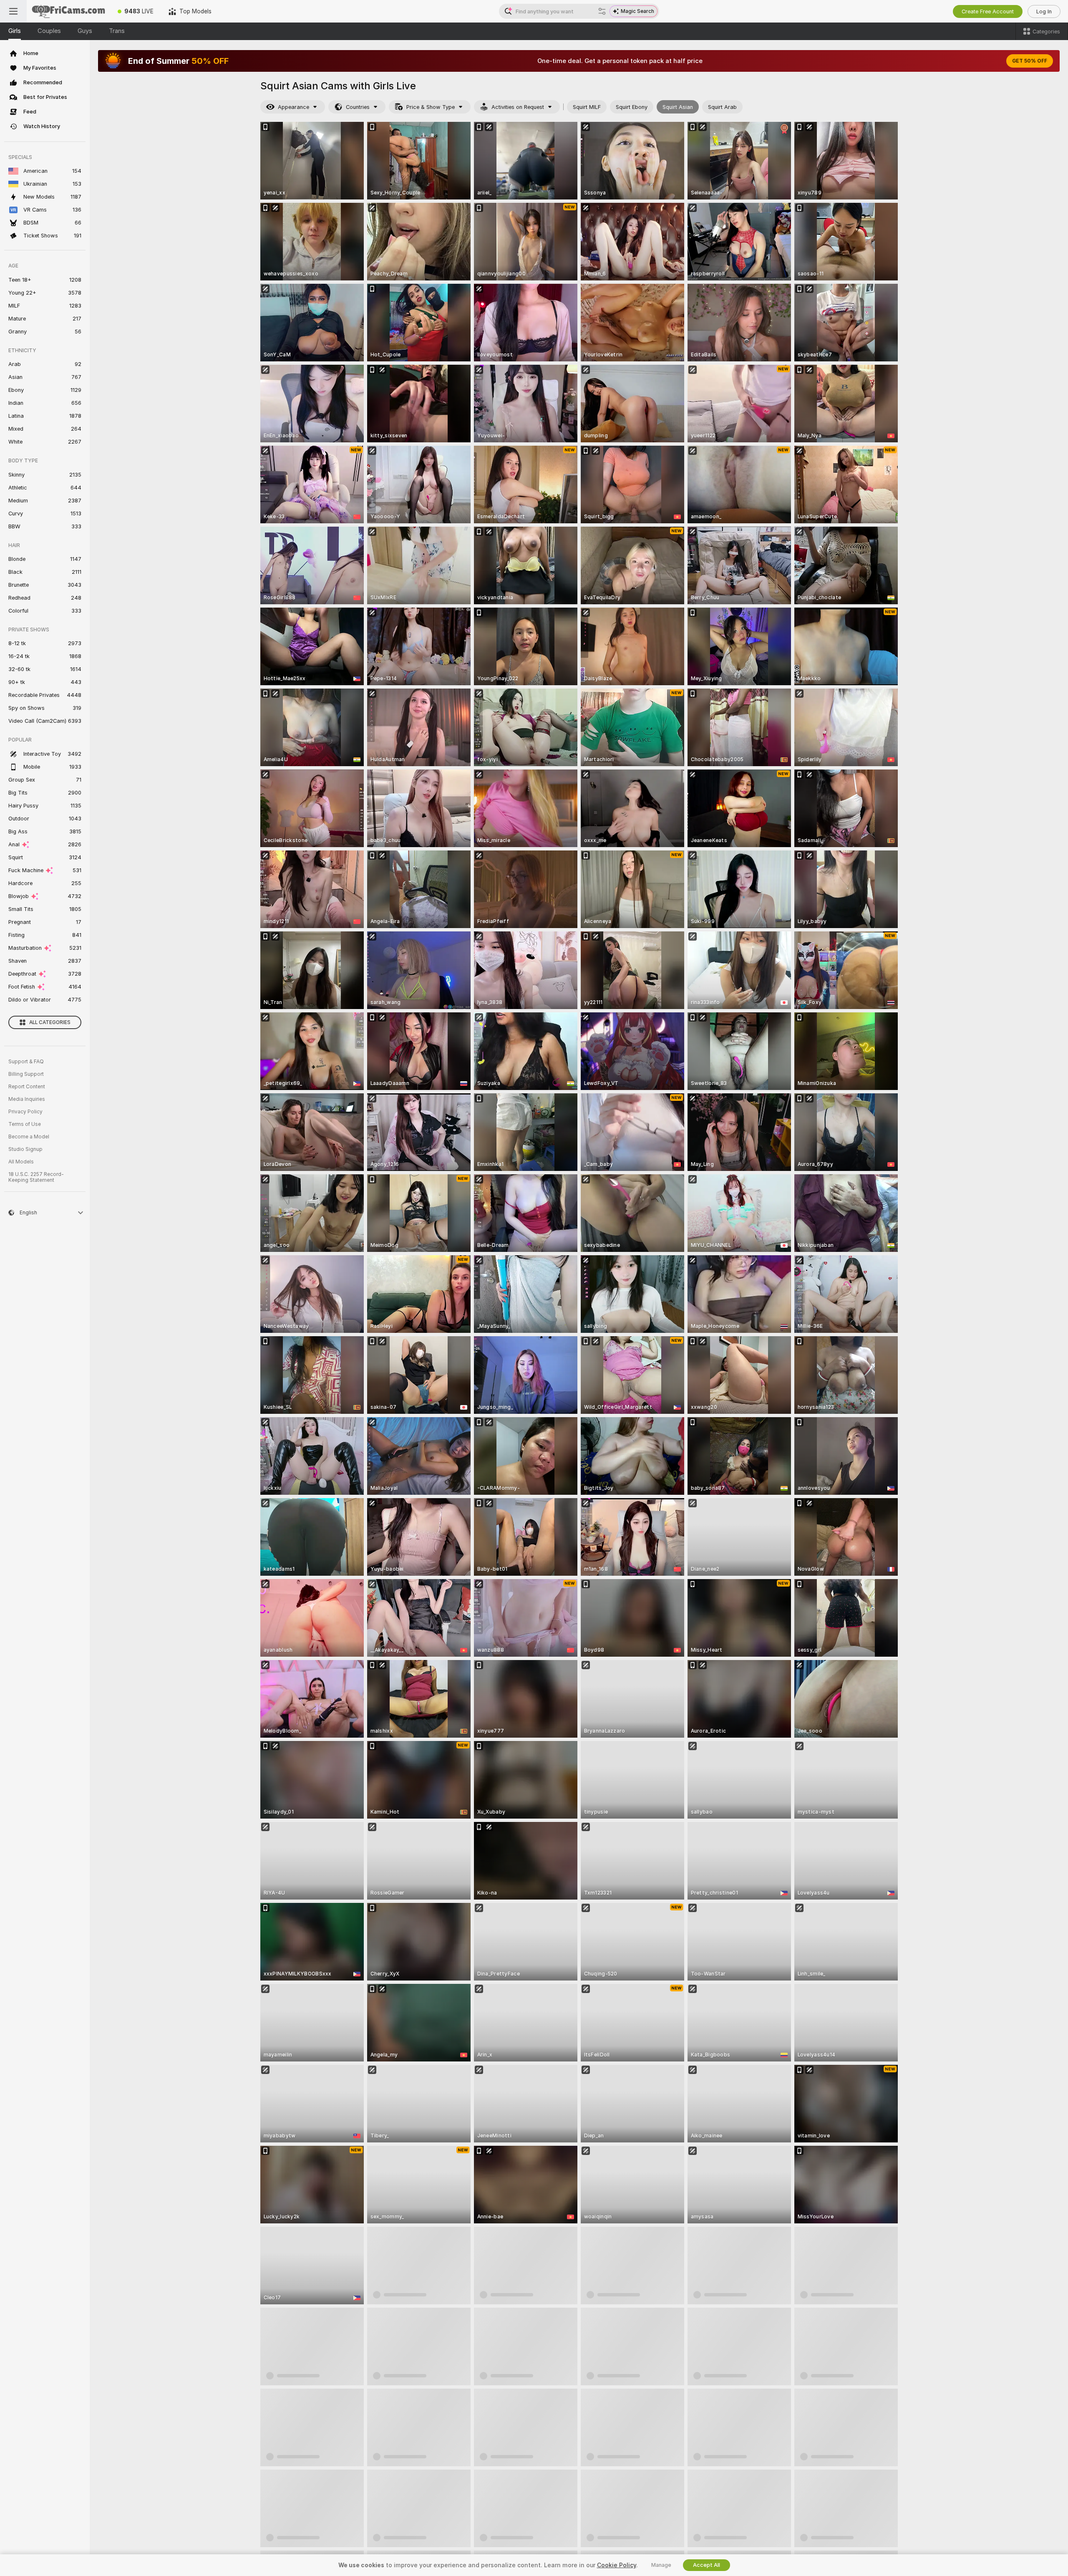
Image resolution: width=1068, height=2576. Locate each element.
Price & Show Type (431, 107)
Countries (358, 107)
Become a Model (29, 1137)
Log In (1044, 11)
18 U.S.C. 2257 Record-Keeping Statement (36, 1177)
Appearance (293, 107)
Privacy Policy (25, 1112)
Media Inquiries (27, 1099)
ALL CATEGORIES (50, 1022)
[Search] (602, 11)
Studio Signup (25, 1149)
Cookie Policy (617, 2565)
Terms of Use (25, 1124)
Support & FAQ (26, 1062)
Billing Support (26, 1074)
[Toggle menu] (13, 11)
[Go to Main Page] (68, 11)
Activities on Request (518, 107)
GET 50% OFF (1030, 61)
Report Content (27, 1087)
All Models (21, 1162)
